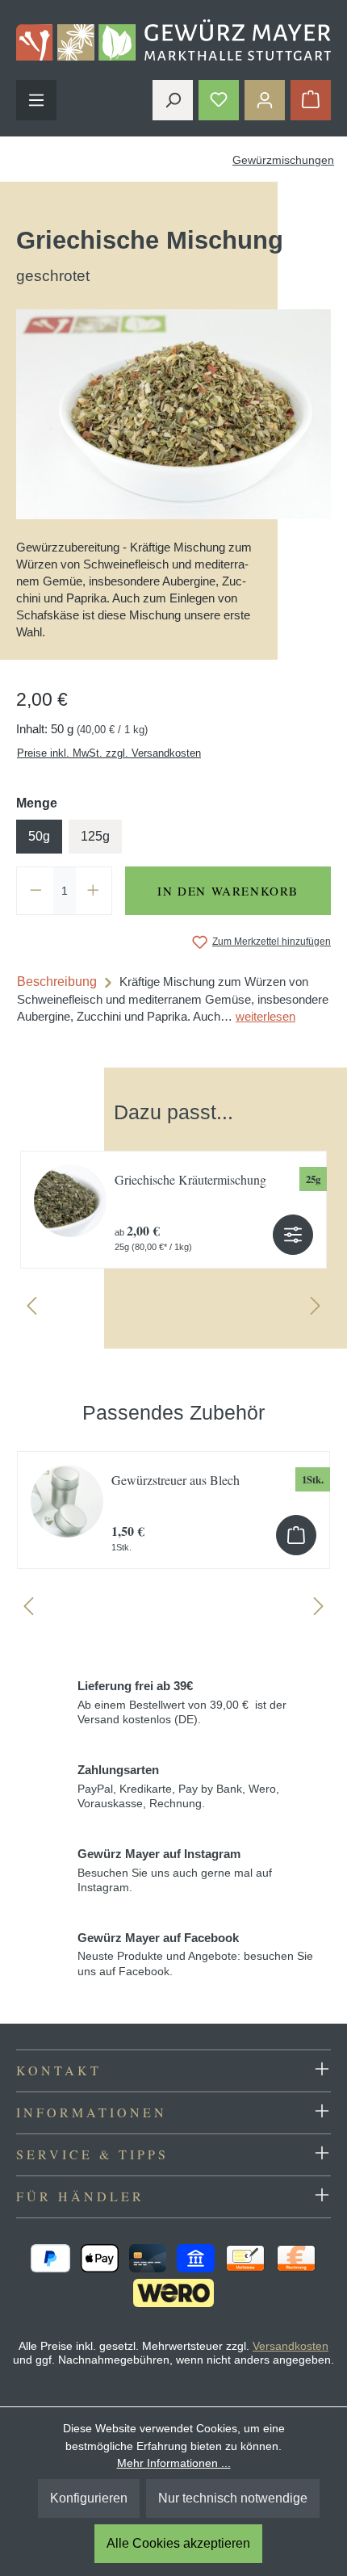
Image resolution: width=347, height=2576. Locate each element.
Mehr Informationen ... (174, 2463)
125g (95, 836)
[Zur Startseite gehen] (173, 40)
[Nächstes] (316, 1309)
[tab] (173, 999)
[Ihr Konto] (265, 100)
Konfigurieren (89, 2498)
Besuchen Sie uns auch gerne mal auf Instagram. (175, 1870)
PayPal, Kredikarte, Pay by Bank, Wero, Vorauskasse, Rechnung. (178, 1786)
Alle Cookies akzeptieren (178, 2543)
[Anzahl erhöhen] (94, 891)
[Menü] (36, 100)
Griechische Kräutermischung (190, 1179)
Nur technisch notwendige (233, 2498)
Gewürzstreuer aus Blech (176, 1480)
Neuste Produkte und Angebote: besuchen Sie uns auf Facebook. (195, 1954)
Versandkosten (291, 2346)
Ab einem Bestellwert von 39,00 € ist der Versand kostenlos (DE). (182, 1702)
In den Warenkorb (228, 891)
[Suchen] (173, 100)
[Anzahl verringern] (36, 891)
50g (39, 836)
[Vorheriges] (31, 1309)
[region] (173, 1202)
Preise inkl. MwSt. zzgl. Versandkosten (109, 753)
